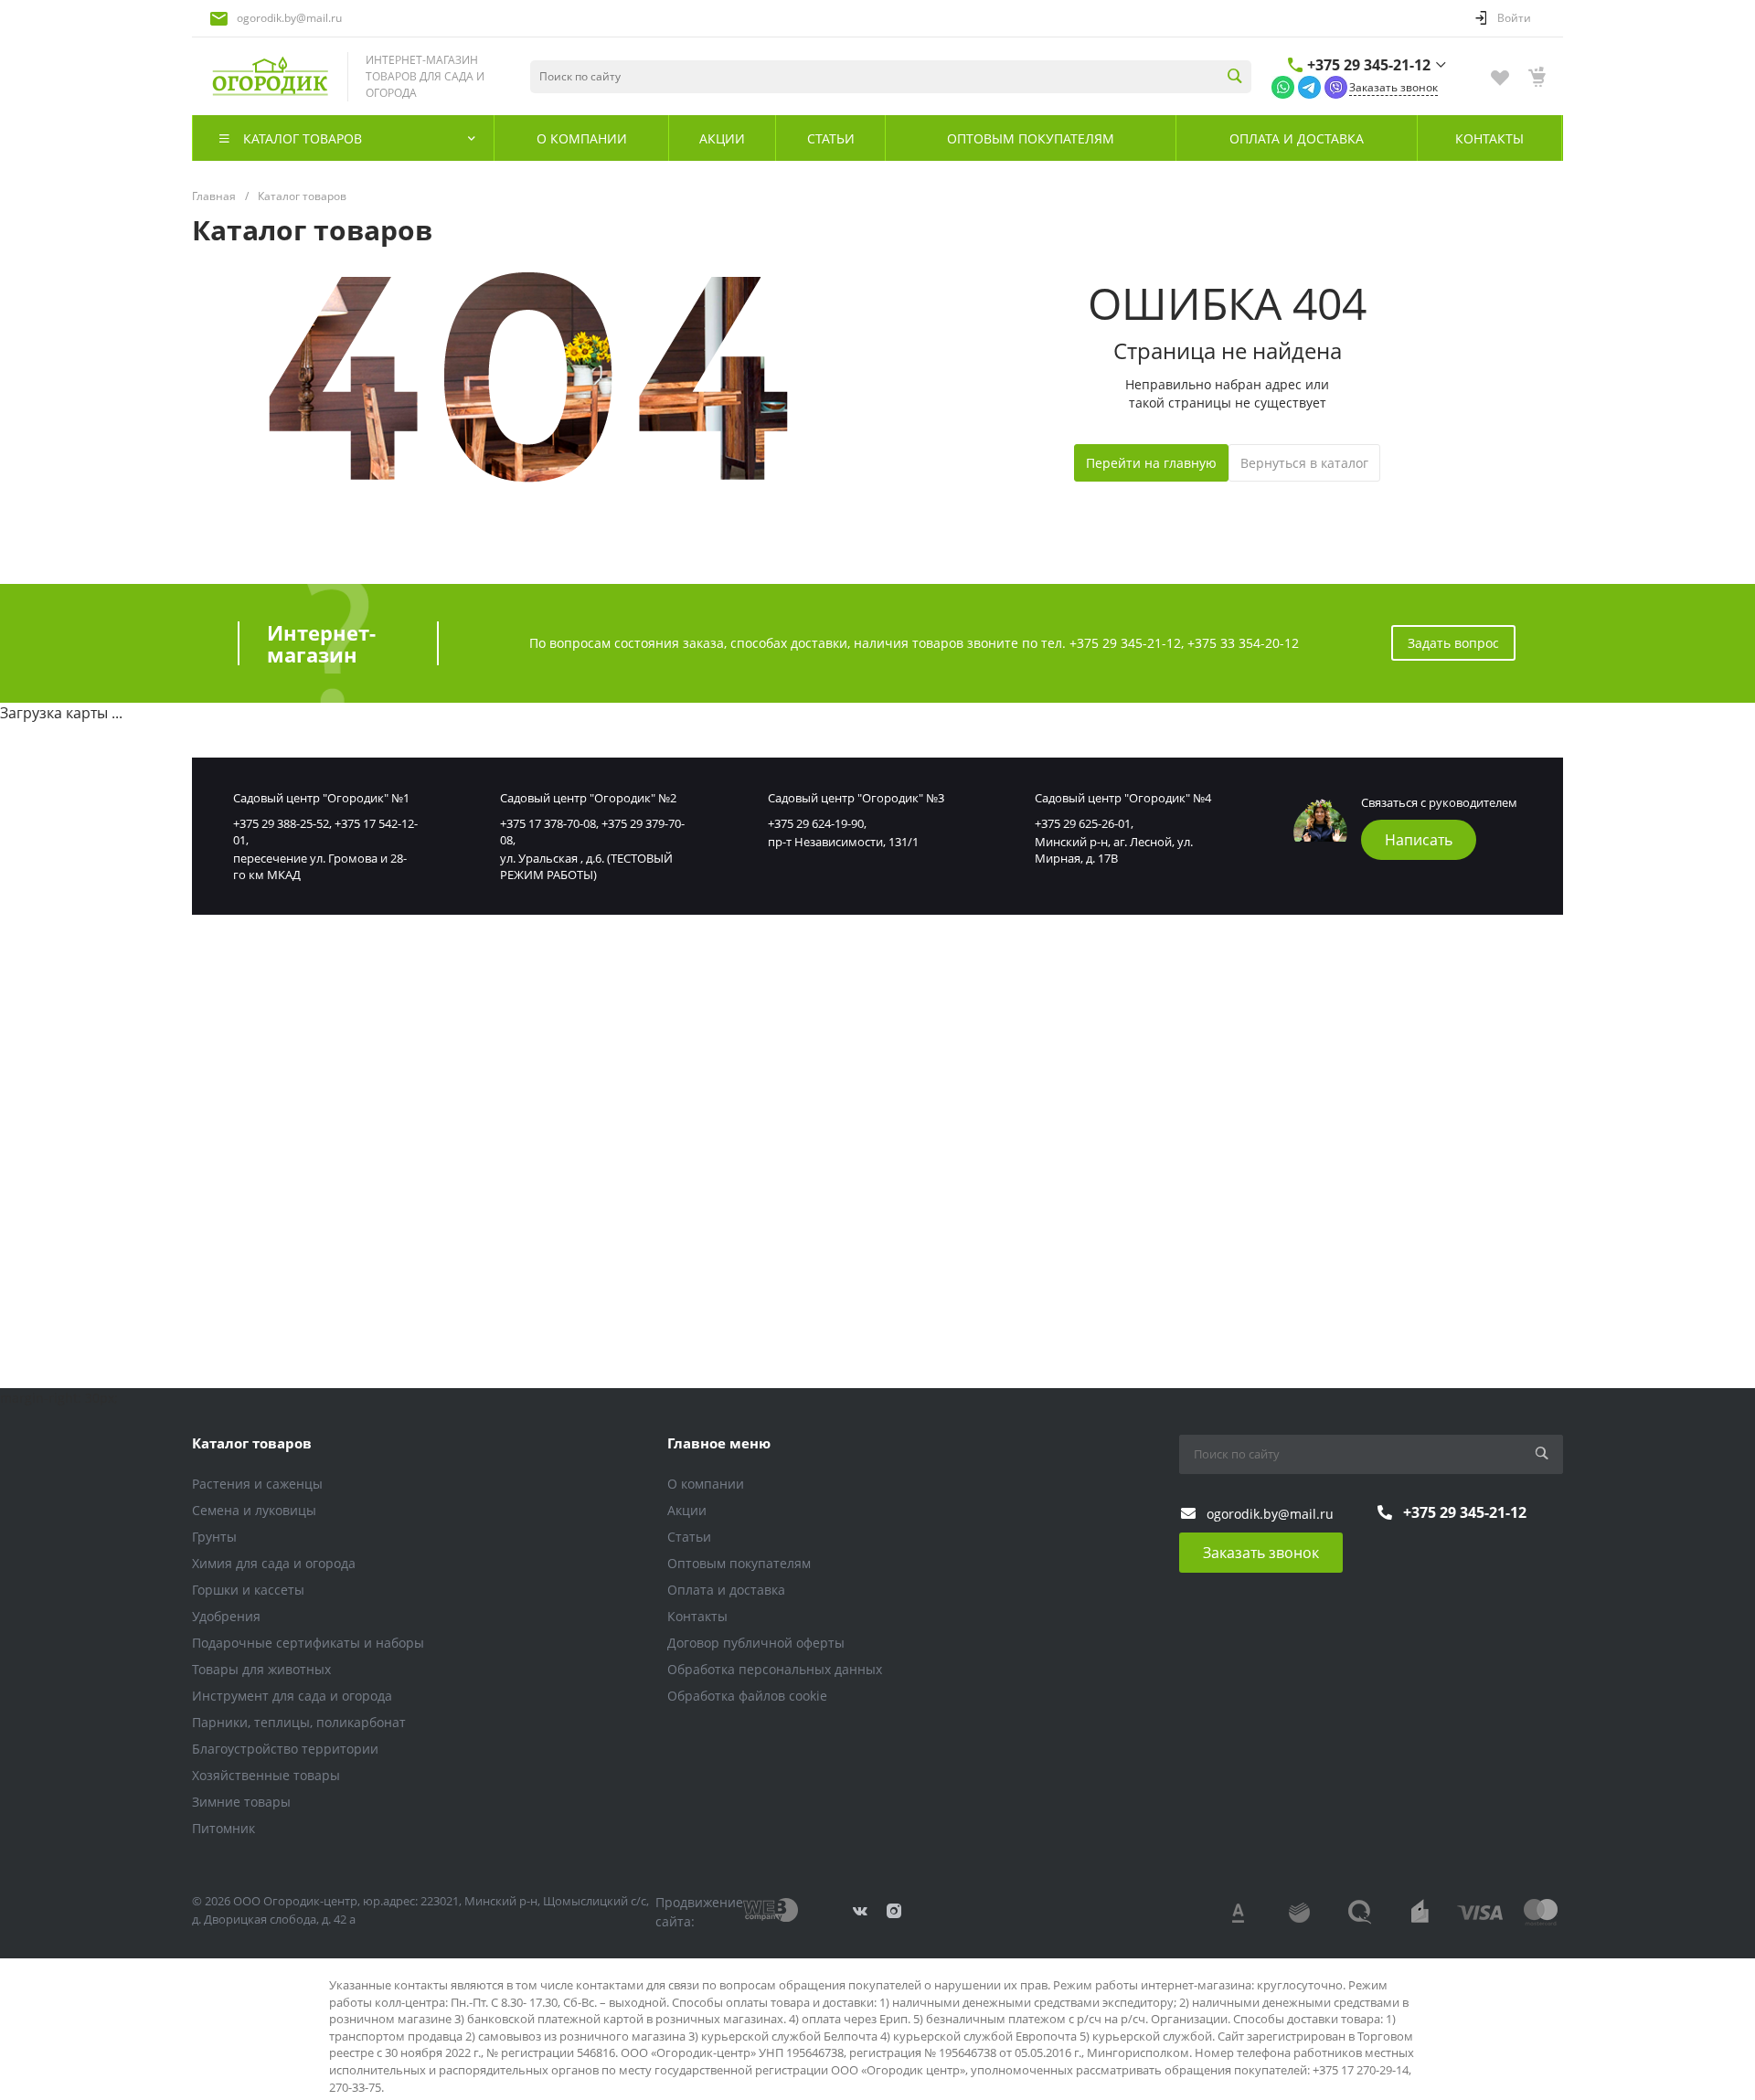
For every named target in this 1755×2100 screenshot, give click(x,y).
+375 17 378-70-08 (548, 823)
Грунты (214, 1537)
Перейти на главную (1151, 463)
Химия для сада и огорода (274, 1563)
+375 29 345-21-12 (1369, 65)
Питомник (223, 1828)
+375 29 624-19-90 (816, 823)
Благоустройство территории (285, 1749)
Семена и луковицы (254, 1510)
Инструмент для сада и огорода (292, 1696)
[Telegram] (1309, 86)
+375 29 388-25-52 (281, 823)
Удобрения (226, 1616)
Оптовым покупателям (739, 1563)
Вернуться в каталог (1304, 463)
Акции (687, 1510)
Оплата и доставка (726, 1590)
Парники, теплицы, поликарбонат (299, 1722)
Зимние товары (241, 1802)
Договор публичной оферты (756, 1643)
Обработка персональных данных (775, 1669)
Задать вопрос (1453, 643)
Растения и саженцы (257, 1484)
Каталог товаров (252, 1443)
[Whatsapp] (1283, 86)
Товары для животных (261, 1669)
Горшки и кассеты (248, 1590)
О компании (706, 1484)
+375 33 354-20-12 (1243, 643)
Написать (1419, 840)
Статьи (689, 1537)
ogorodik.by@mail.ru (289, 18)
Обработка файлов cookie (747, 1696)
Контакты (697, 1616)
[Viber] (1336, 86)
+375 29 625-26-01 (1083, 823)
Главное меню (719, 1443)
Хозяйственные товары (266, 1775)
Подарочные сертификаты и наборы (308, 1643)
